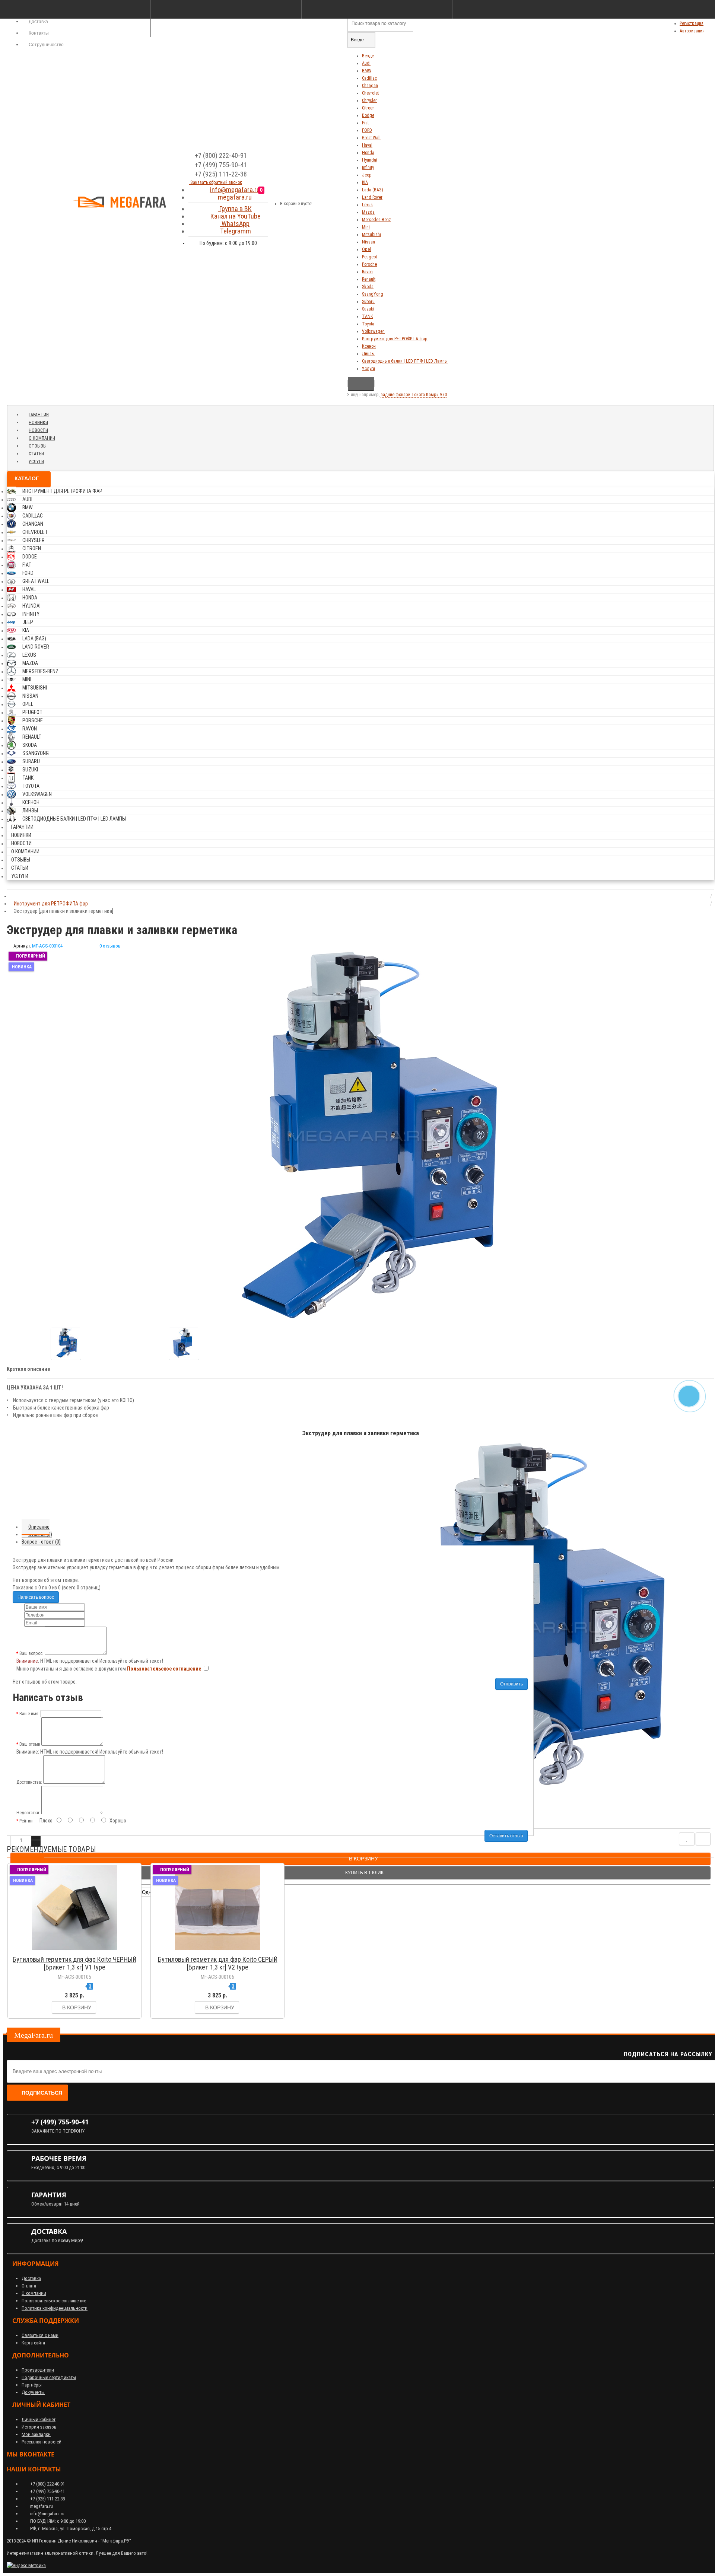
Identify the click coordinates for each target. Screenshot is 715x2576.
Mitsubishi (371, 235)
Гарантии (39, 415)
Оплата (29, 2286)
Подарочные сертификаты (49, 2377)
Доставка (31, 2278)
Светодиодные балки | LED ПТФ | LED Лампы (405, 361)
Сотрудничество (46, 45)
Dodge (368, 115)
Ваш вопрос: (31, 1653)
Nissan (368, 242)
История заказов (39, 2427)
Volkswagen (373, 331)
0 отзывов (110, 946)
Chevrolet (370, 93)
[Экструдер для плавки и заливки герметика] (66, 1344)
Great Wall (371, 138)
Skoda (368, 287)
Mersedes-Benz (376, 220)
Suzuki (368, 309)
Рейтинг (27, 1821)
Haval (367, 145)
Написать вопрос (36, 1597)
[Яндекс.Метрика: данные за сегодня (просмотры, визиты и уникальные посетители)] (26, 2566)
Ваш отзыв (30, 1744)
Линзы (368, 354)
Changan (370, 86)
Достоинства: (29, 1782)
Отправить (511, 1684)
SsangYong (373, 294)
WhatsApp (235, 224)
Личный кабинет (39, 2419)
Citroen (368, 108)
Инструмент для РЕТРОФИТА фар (395, 339)
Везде (368, 56)
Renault (369, 279)
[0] (268, 201)
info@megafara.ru (235, 190)
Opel (366, 249)
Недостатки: (28, 1813)
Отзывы (38, 446)
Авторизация (692, 31)
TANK (367, 316)
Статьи (36, 454)
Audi (366, 63)
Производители (38, 2370)
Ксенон (369, 346)
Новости (38, 430)
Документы (33, 2392)
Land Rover (372, 197)
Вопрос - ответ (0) (41, 1542)
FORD (367, 130)
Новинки (38, 423)
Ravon (367, 272)
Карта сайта (33, 2343)
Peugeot (369, 257)
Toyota (368, 324)
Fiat (365, 123)
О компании (42, 438)
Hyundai (370, 160)
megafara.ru (235, 197)
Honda (368, 153)
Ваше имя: (29, 1714)
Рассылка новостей (42, 2442)
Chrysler (369, 101)
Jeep (367, 175)
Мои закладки (36, 2434)
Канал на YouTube (235, 216)
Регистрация (692, 23)
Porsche (369, 264)
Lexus (367, 205)
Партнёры (32, 2385)
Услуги (368, 369)
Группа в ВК (235, 209)
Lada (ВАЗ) (373, 190)
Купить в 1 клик (78, 1949)
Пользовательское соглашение (54, 2301)
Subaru (368, 302)
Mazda (368, 212)
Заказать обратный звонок (216, 182)
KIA (365, 182)
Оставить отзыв (506, 1836)
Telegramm (235, 231)
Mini (366, 227)
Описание (39, 1527)
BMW (367, 71)
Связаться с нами (40, 2335)
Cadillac (369, 78)
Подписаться (42, 2093)
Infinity (368, 168)
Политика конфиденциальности (55, 2308)
